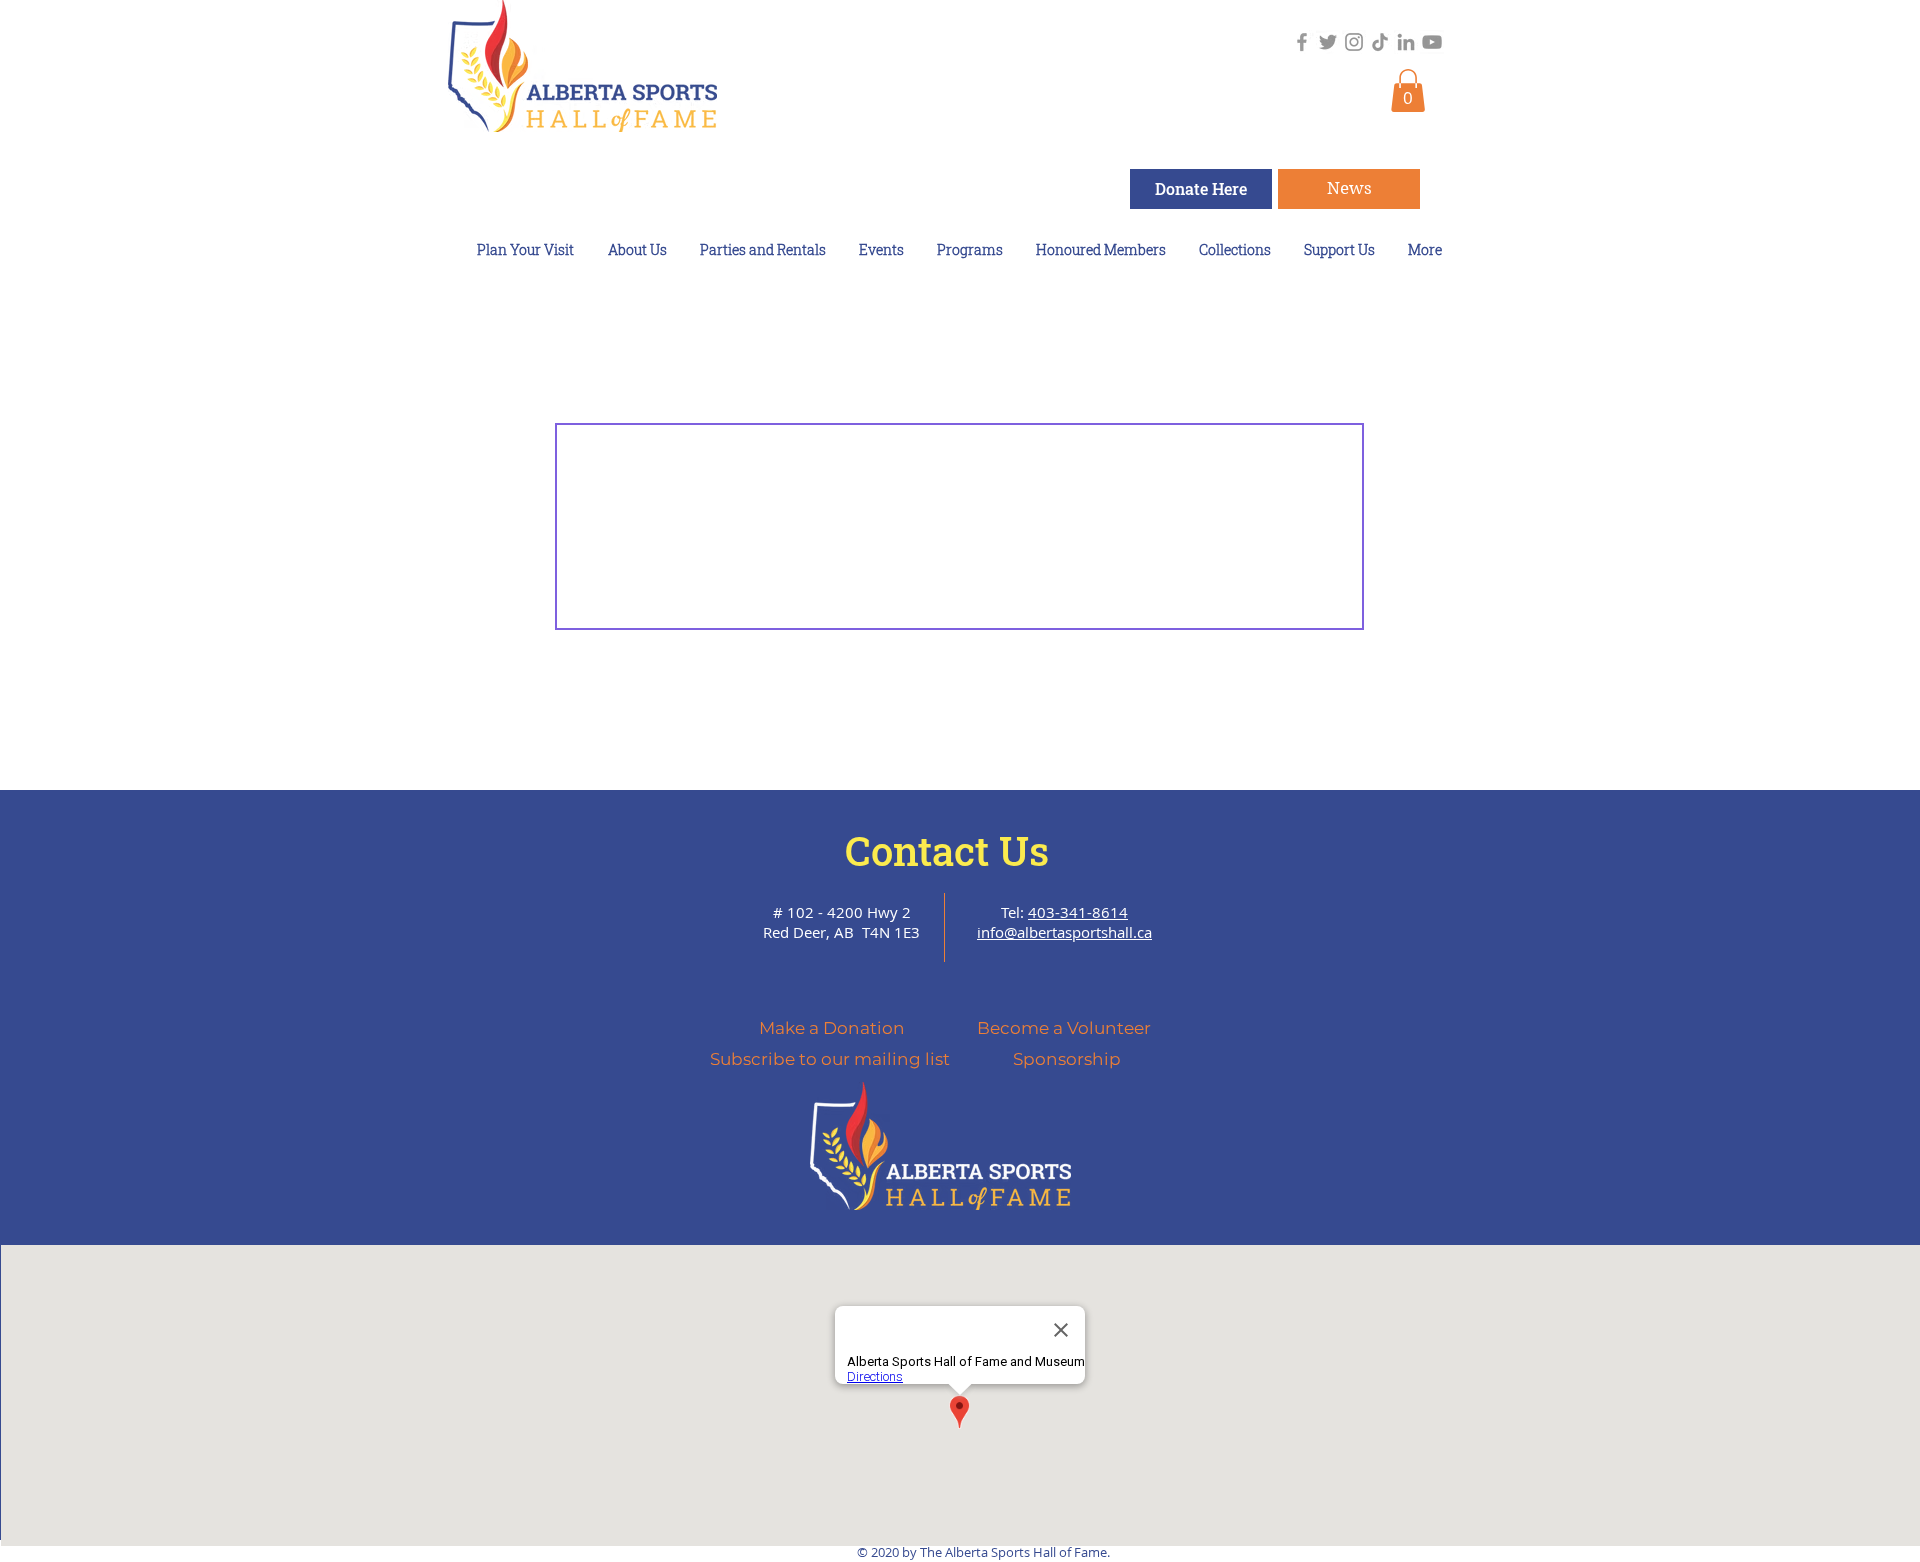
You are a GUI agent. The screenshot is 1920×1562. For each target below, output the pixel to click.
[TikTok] (1380, 42)
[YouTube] (1432, 42)
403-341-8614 (1078, 912)
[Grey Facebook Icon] (1302, 42)
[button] (1408, 90)
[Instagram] (1354, 42)
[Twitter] (1328, 42)
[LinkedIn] (1406, 42)
